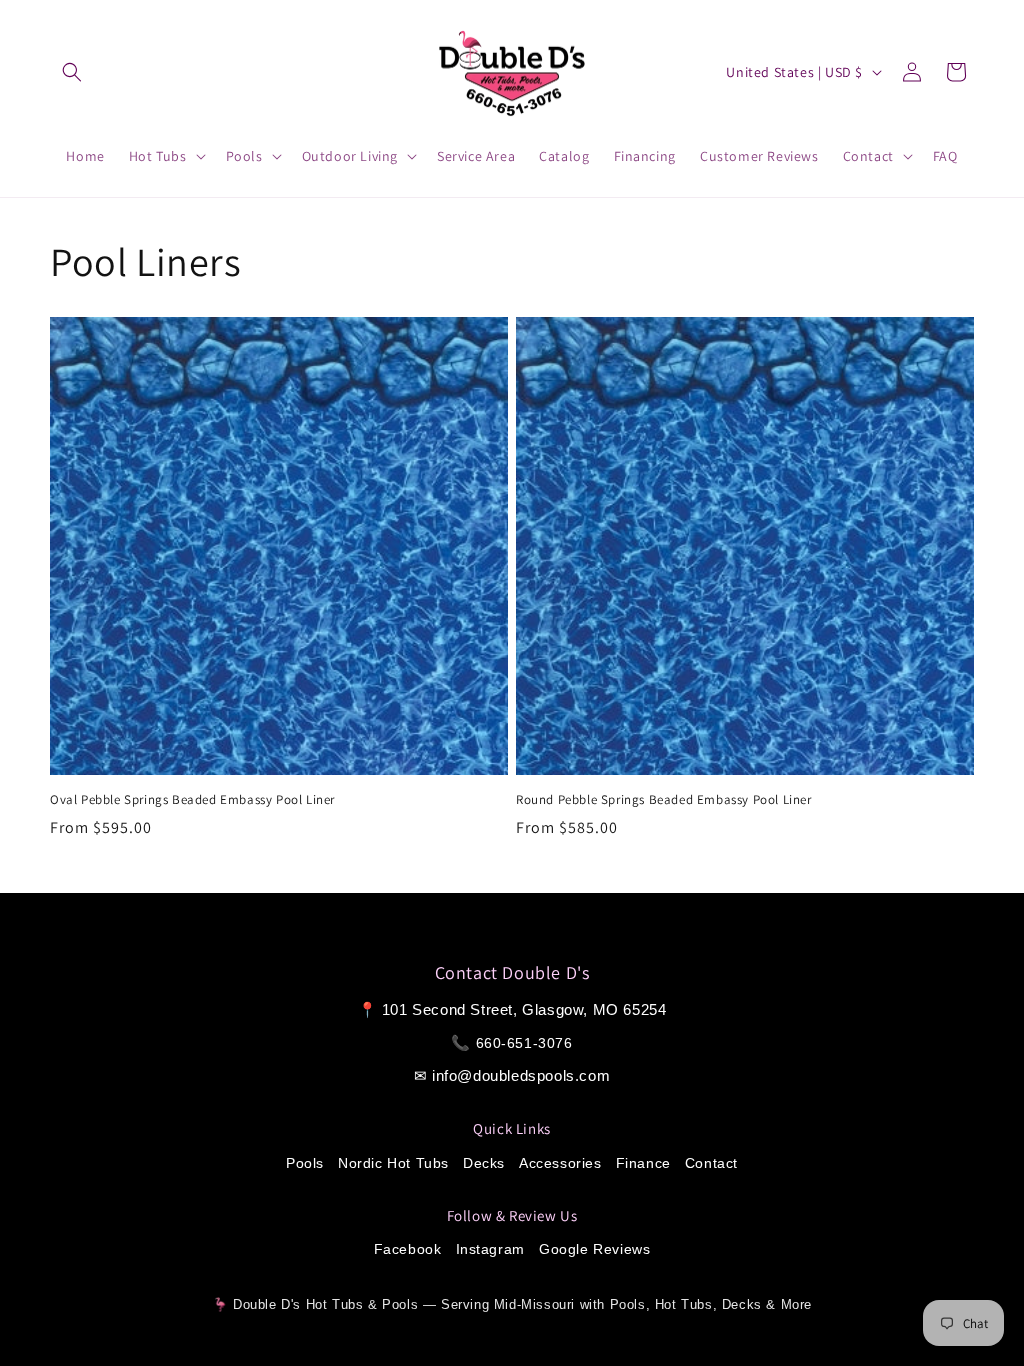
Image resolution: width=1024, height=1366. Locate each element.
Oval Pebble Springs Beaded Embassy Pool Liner (192, 800)
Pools (305, 1163)
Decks (484, 1163)
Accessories (560, 1163)
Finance (643, 1163)
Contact (711, 1163)
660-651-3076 (524, 1043)
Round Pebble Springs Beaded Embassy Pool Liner (664, 800)
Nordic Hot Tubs (393, 1163)
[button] (72, 72)
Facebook (408, 1249)
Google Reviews (594, 1249)
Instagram (490, 1249)
